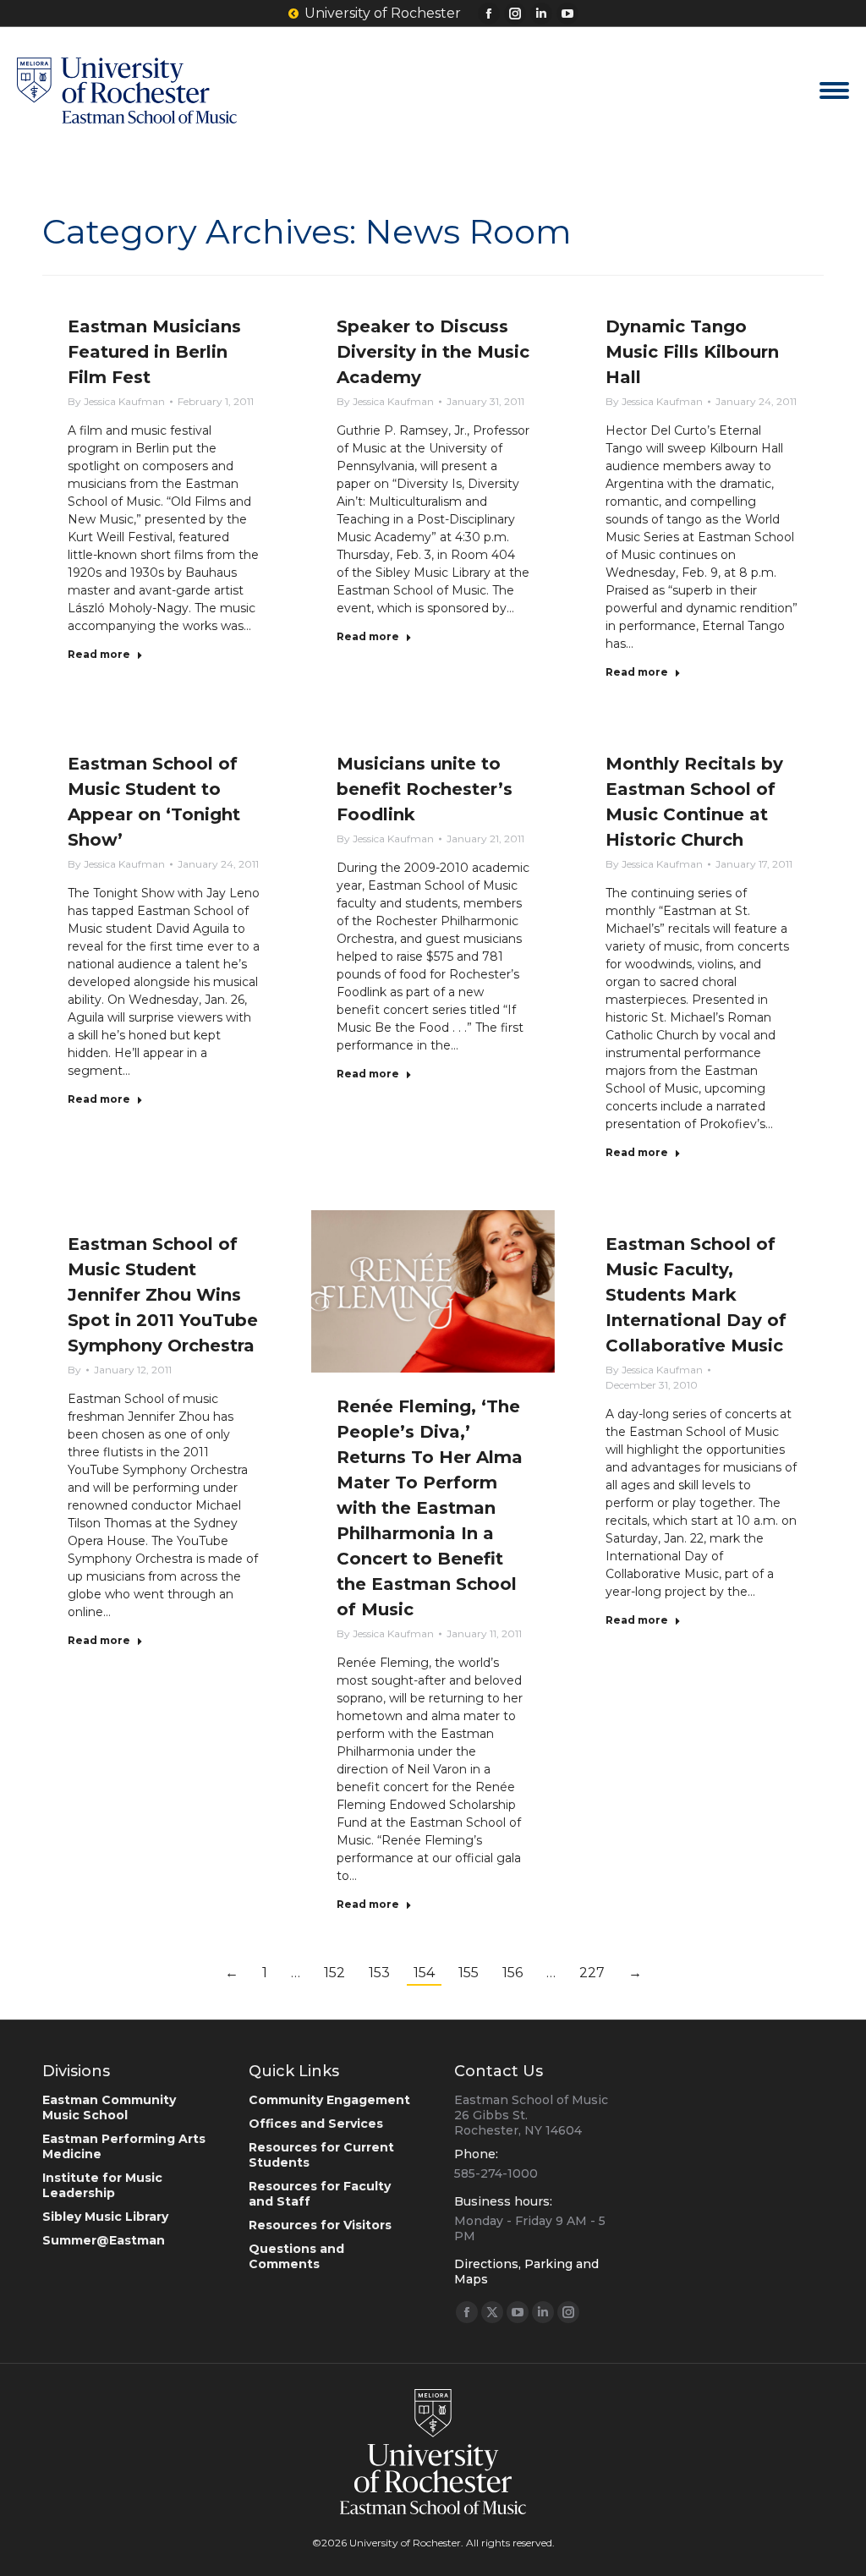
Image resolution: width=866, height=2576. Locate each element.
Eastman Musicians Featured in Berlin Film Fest (154, 352)
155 (469, 1973)
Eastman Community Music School (109, 2107)
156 (512, 1973)
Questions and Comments (296, 2256)
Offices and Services (316, 2124)
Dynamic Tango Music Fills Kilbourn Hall (692, 352)
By (116, 401)
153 (379, 1973)
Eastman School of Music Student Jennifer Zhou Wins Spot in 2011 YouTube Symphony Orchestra (163, 1295)
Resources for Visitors (320, 2225)
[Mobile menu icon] (834, 90)
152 (334, 1973)
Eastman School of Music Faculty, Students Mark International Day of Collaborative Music (696, 1295)
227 (592, 1973)
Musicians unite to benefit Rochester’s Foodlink (425, 789)
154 (424, 1973)
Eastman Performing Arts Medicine (124, 2146)
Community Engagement (329, 2100)
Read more (99, 654)
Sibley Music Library (105, 2217)
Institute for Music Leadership (102, 2185)
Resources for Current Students (321, 2155)
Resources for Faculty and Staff (320, 2194)
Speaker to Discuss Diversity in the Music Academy (433, 352)
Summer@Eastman (104, 2240)
